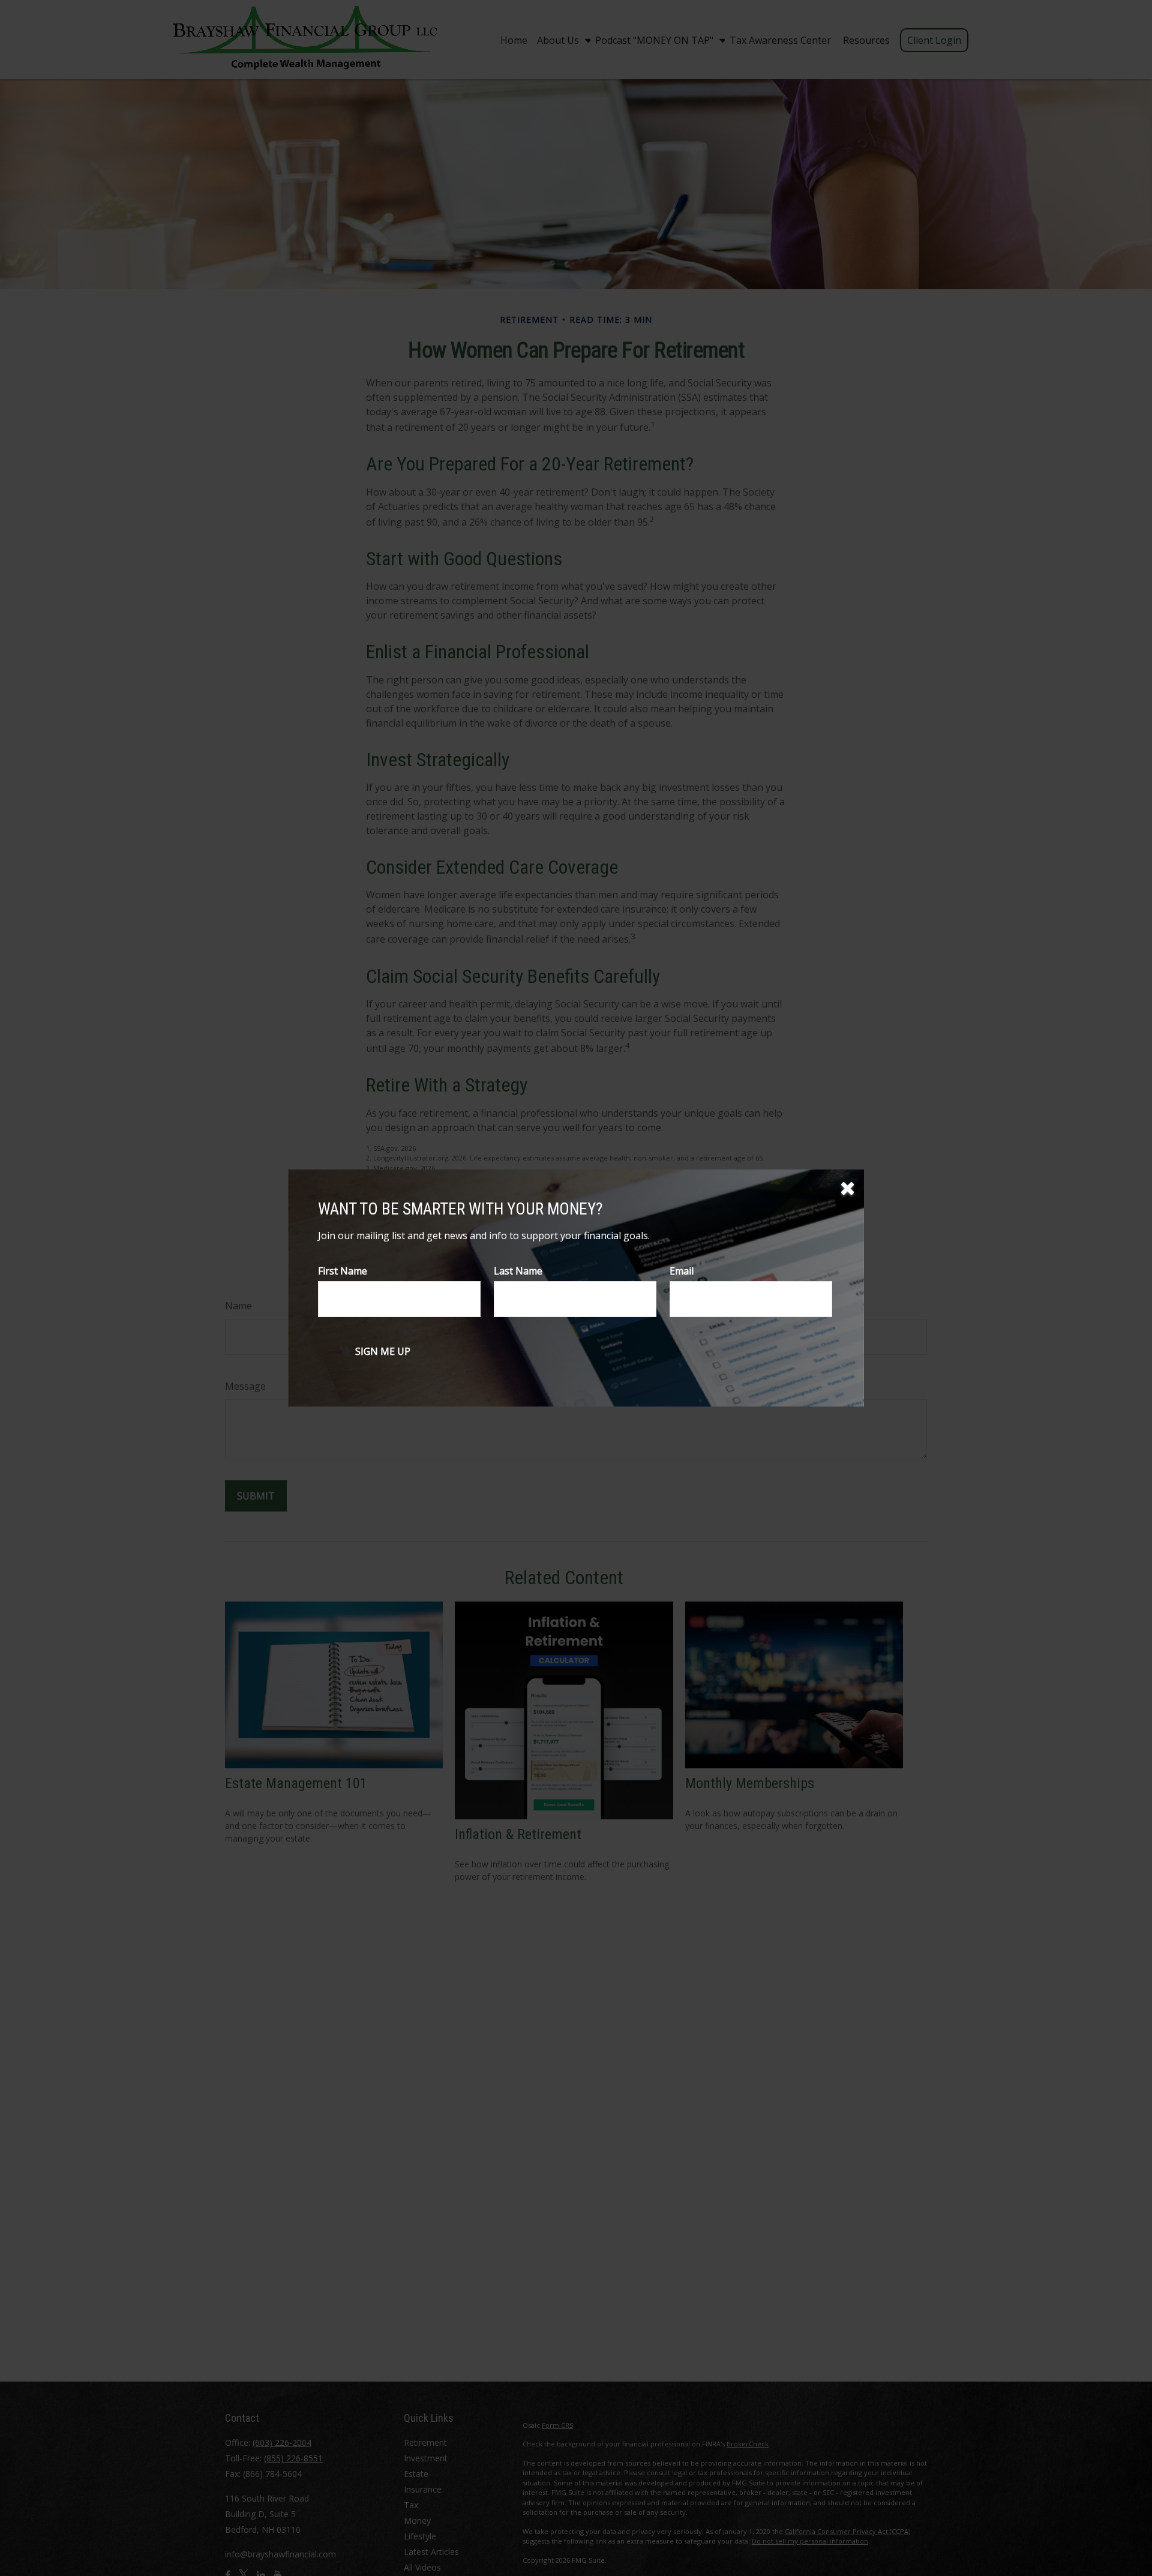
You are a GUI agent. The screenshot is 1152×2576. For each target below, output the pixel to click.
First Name (343, 1271)
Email (682, 1271)
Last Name (518, 1271)
